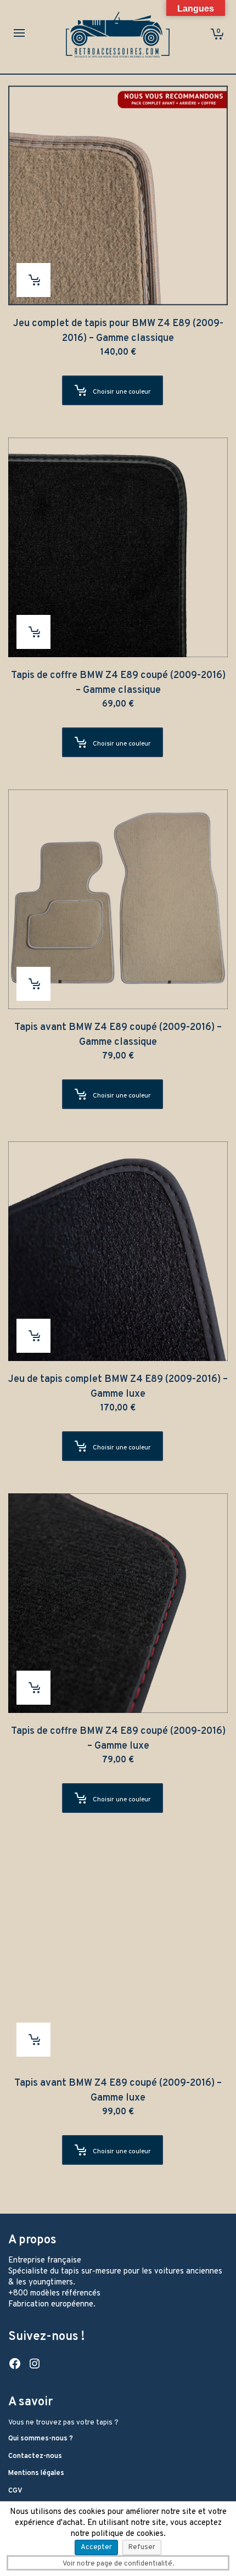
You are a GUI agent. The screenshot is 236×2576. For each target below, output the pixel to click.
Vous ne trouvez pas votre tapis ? (63, 2423)
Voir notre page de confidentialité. (118, 2564)
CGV (15, 2491)
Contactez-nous (35, 2456)
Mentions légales (36, 2473)
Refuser (142, 2547)
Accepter (96, 2547)
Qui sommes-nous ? (41, 2439)
